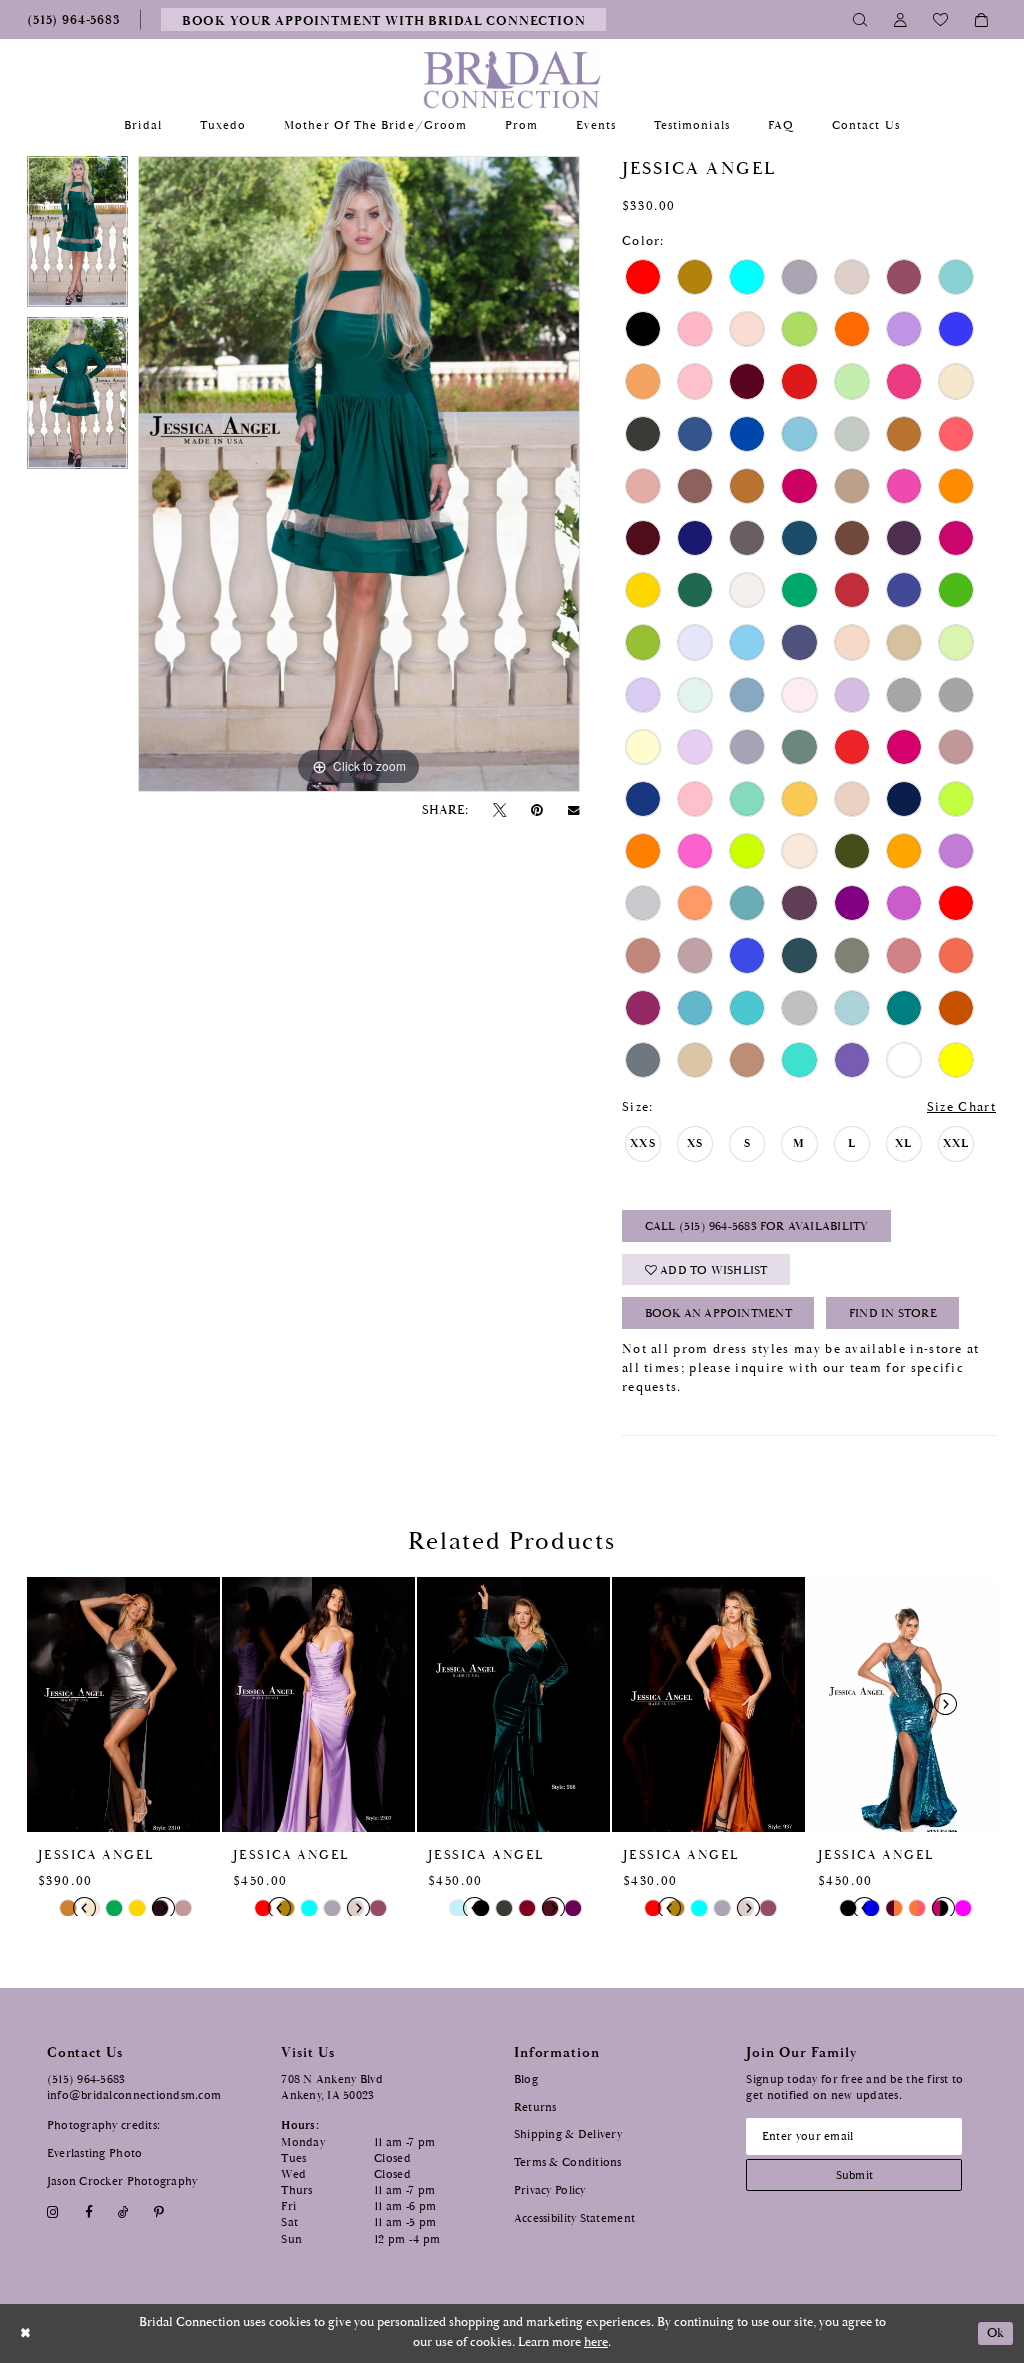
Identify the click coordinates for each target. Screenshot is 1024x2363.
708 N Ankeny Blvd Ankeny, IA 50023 (332, 2087)
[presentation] (123, 1704)
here (596, 2342)
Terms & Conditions (568, 2162)
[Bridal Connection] (512, 79)
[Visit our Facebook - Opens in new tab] (88, 2213)
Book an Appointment (718, 1313)
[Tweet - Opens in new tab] (499, 810)
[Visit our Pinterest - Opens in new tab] (159, 2213)
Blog (526, 2079)
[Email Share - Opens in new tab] (574, 811)
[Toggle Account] (901, 19)
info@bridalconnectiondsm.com (134, 2095)
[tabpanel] (77, 237)
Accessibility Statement (574, 2218)
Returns (535, 2107)
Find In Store (893, 1313)
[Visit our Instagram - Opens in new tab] (53, 2213)
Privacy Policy (550, 2190)
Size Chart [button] (961, 1107)
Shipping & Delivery (568, 2134)
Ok (996, 2333)
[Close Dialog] (25, 2333)
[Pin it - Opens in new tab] (537, 810)
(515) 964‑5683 (86, 2079)
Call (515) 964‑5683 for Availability (757, 1226)
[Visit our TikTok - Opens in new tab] (123, 2213)
